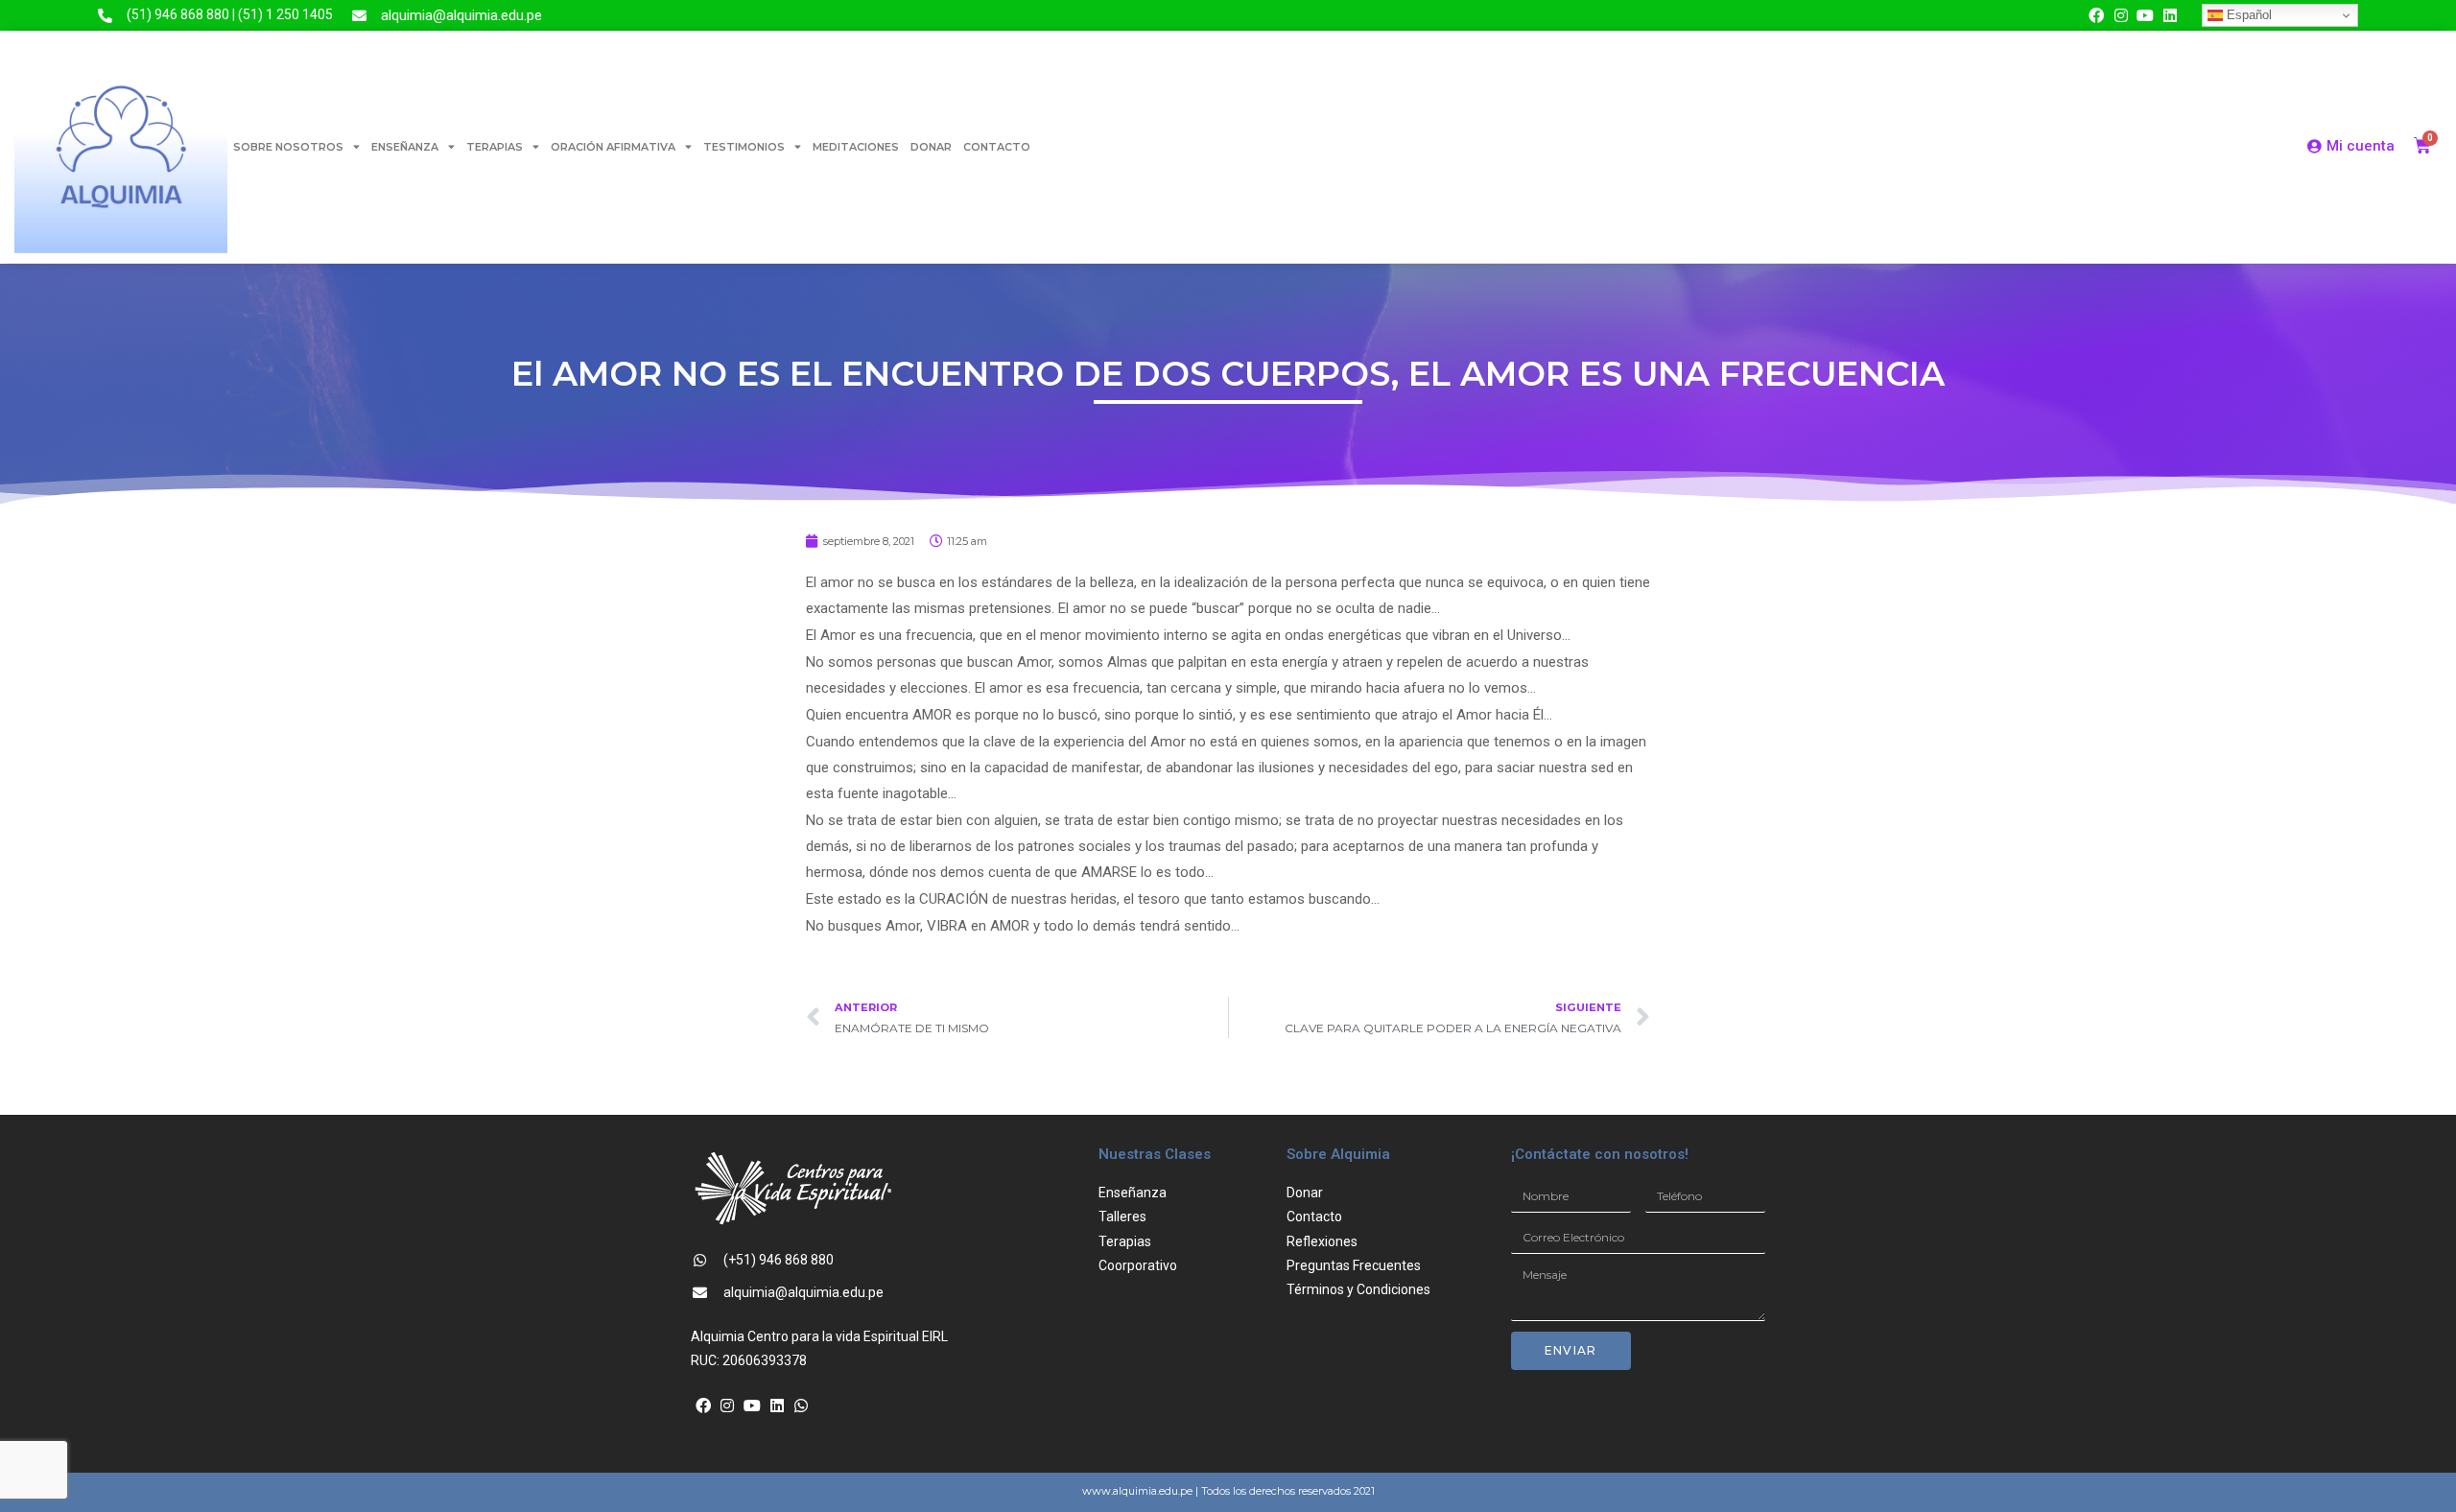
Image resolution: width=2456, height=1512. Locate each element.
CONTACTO (997, 147)
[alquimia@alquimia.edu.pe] (359, 16)
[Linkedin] (2170, 15)
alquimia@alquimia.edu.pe (461, 15)
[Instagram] (2121, 15)
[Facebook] (2096, 15)
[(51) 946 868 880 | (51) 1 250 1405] (105, 16)
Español (2247, 15)
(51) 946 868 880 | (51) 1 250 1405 (230, 14)
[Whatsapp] (801, 1406)
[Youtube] (2145, 15)
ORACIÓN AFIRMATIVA (613, 147)
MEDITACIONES (856, 147)
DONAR (931, 147)
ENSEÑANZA (405, 147)
